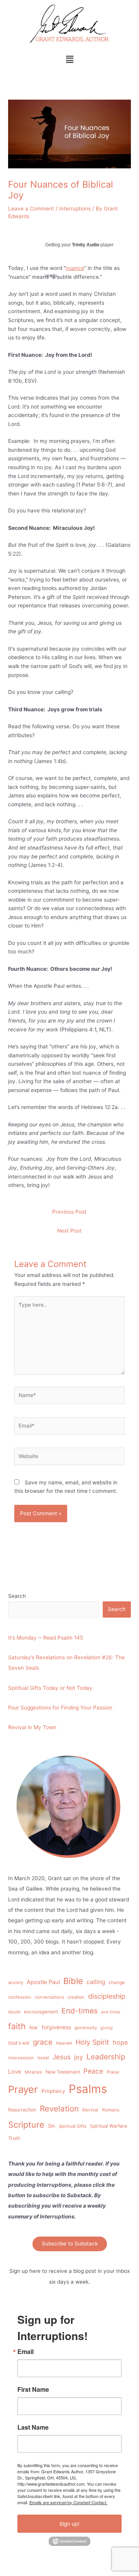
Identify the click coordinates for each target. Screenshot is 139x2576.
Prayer (23, 2089)
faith (17, 2026)
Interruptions (75, 209)
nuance (75, 268)
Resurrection (22, 2110)
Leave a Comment (31, 209)
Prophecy (53, 2091)
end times (111, 2012)
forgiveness (56, 2027)
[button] (69, 59)
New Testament (63, 2072)
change (117, 1982)
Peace (93, 2071)
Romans (111, 2110)
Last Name (33, 2427)
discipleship (107, 1996)
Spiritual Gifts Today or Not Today (50, 1688)
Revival (90, 2110)
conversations (49, 1997)
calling (96, 1982)
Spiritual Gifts (73, 2126)
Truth (14, 2138)
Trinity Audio (86, 245)
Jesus (62, 2057)
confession (20, 1997)
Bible (73, 1981)
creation (76, 1997)
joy (79, 2057)
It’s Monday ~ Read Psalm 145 (46, 1638)
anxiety (16, 1982)
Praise (113, 2072)
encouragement (41, 2012)
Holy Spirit (92, 2042)
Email (25, 2352)
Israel (43, 2058)
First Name (33, 2389)
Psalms (88, 2089)
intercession (21, 2058)
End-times (80, 2011)
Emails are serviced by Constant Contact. (68, 2502)
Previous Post (69, 1212)
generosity (86, 2028)
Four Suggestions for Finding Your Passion (60, 1708)
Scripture (26, 2125)
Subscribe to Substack (70, 2244)
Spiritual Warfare (108, 2126)
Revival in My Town (32, 1727)
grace (43, 2042)
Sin (52, 2126)
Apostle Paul (43, 1982)
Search (17, 1596)
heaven (64, 2043)
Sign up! (69, 2523)
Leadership (106, 2057)
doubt (14, 2012)
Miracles (33, 2072)
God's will (19, 2043)
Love (15, 2072)
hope (120, 2042)
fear (34, 2027)
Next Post (69, 1231)
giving (107, 2028)
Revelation (59, 2109)
